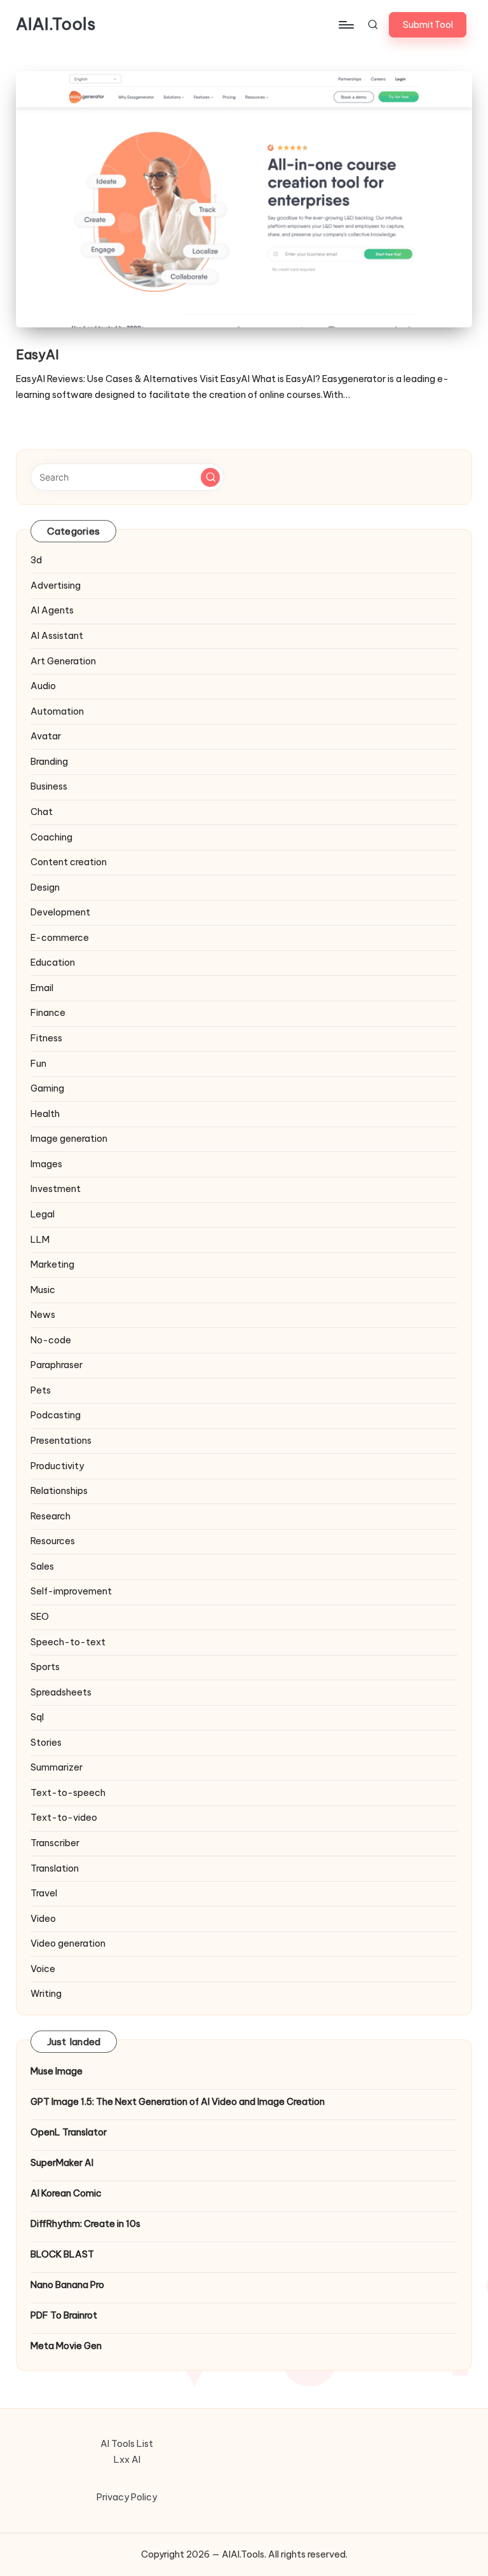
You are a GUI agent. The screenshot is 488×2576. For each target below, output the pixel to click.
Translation (55, 1868)
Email (42, 988)
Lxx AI (127, 2460)
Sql (37, 1717)
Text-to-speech (68, 1793)
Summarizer (57, 1767)
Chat (42, 812)
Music (43, 1290)
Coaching (51, 837)
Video (43, 1919)
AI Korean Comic (66, 2193)
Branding (49, 762)
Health (45, 1114)
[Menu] (345, 25)
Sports (45, 1667)
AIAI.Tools (56, 25)
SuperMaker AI (62, 2163)
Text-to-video (64, 1818)
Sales (42, 1566)
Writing (46, 1994)
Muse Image (57, 2071)
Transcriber (55, 1843)
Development (60, 912)
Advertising (56, 586)
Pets (41, 1390)
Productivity (57, 1466)
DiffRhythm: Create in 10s (85, 2224)
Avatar (46, 736)
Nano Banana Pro (67, 2285)
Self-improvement (71, 1591)
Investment (56, 1189)
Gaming (47, 1088)
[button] (428, 25)
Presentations (61, 1441)
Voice (43, 1969)
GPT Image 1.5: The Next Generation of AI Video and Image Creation (178, 2102)
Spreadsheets (61, 1692)
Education (53, 963)
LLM (40, 1240)
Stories (46, 1743)
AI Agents (52, 610)
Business (49, 786)
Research (51, 1516)
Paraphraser (57, 1365)
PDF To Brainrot (64, 2315)
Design (45, 887)
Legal (43, 1214)
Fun (38, 1064)
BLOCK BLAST (62, 2254)
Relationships (59, 1491)
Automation (57, 711)
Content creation (69, 862)
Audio (43, 686)
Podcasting (56, 1415)
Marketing (52, 1264)
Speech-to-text (68, 1642)
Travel (44, 1893)
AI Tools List (127, 2444)
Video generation (68, 1943)
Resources (53, 1541)
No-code (51, 1340)
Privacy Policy (127, 2497)
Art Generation (63, 661)
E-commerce (60, 938)
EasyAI (37, 354)
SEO (40, 1617)
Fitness (46, 1038)
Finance (48, 1013)
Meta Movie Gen (66, 2346)
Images (46, 1164)
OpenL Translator (69, 2132)
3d (36, 560)
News (43, 1315)
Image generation (69, 1139)
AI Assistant (57, 636)
